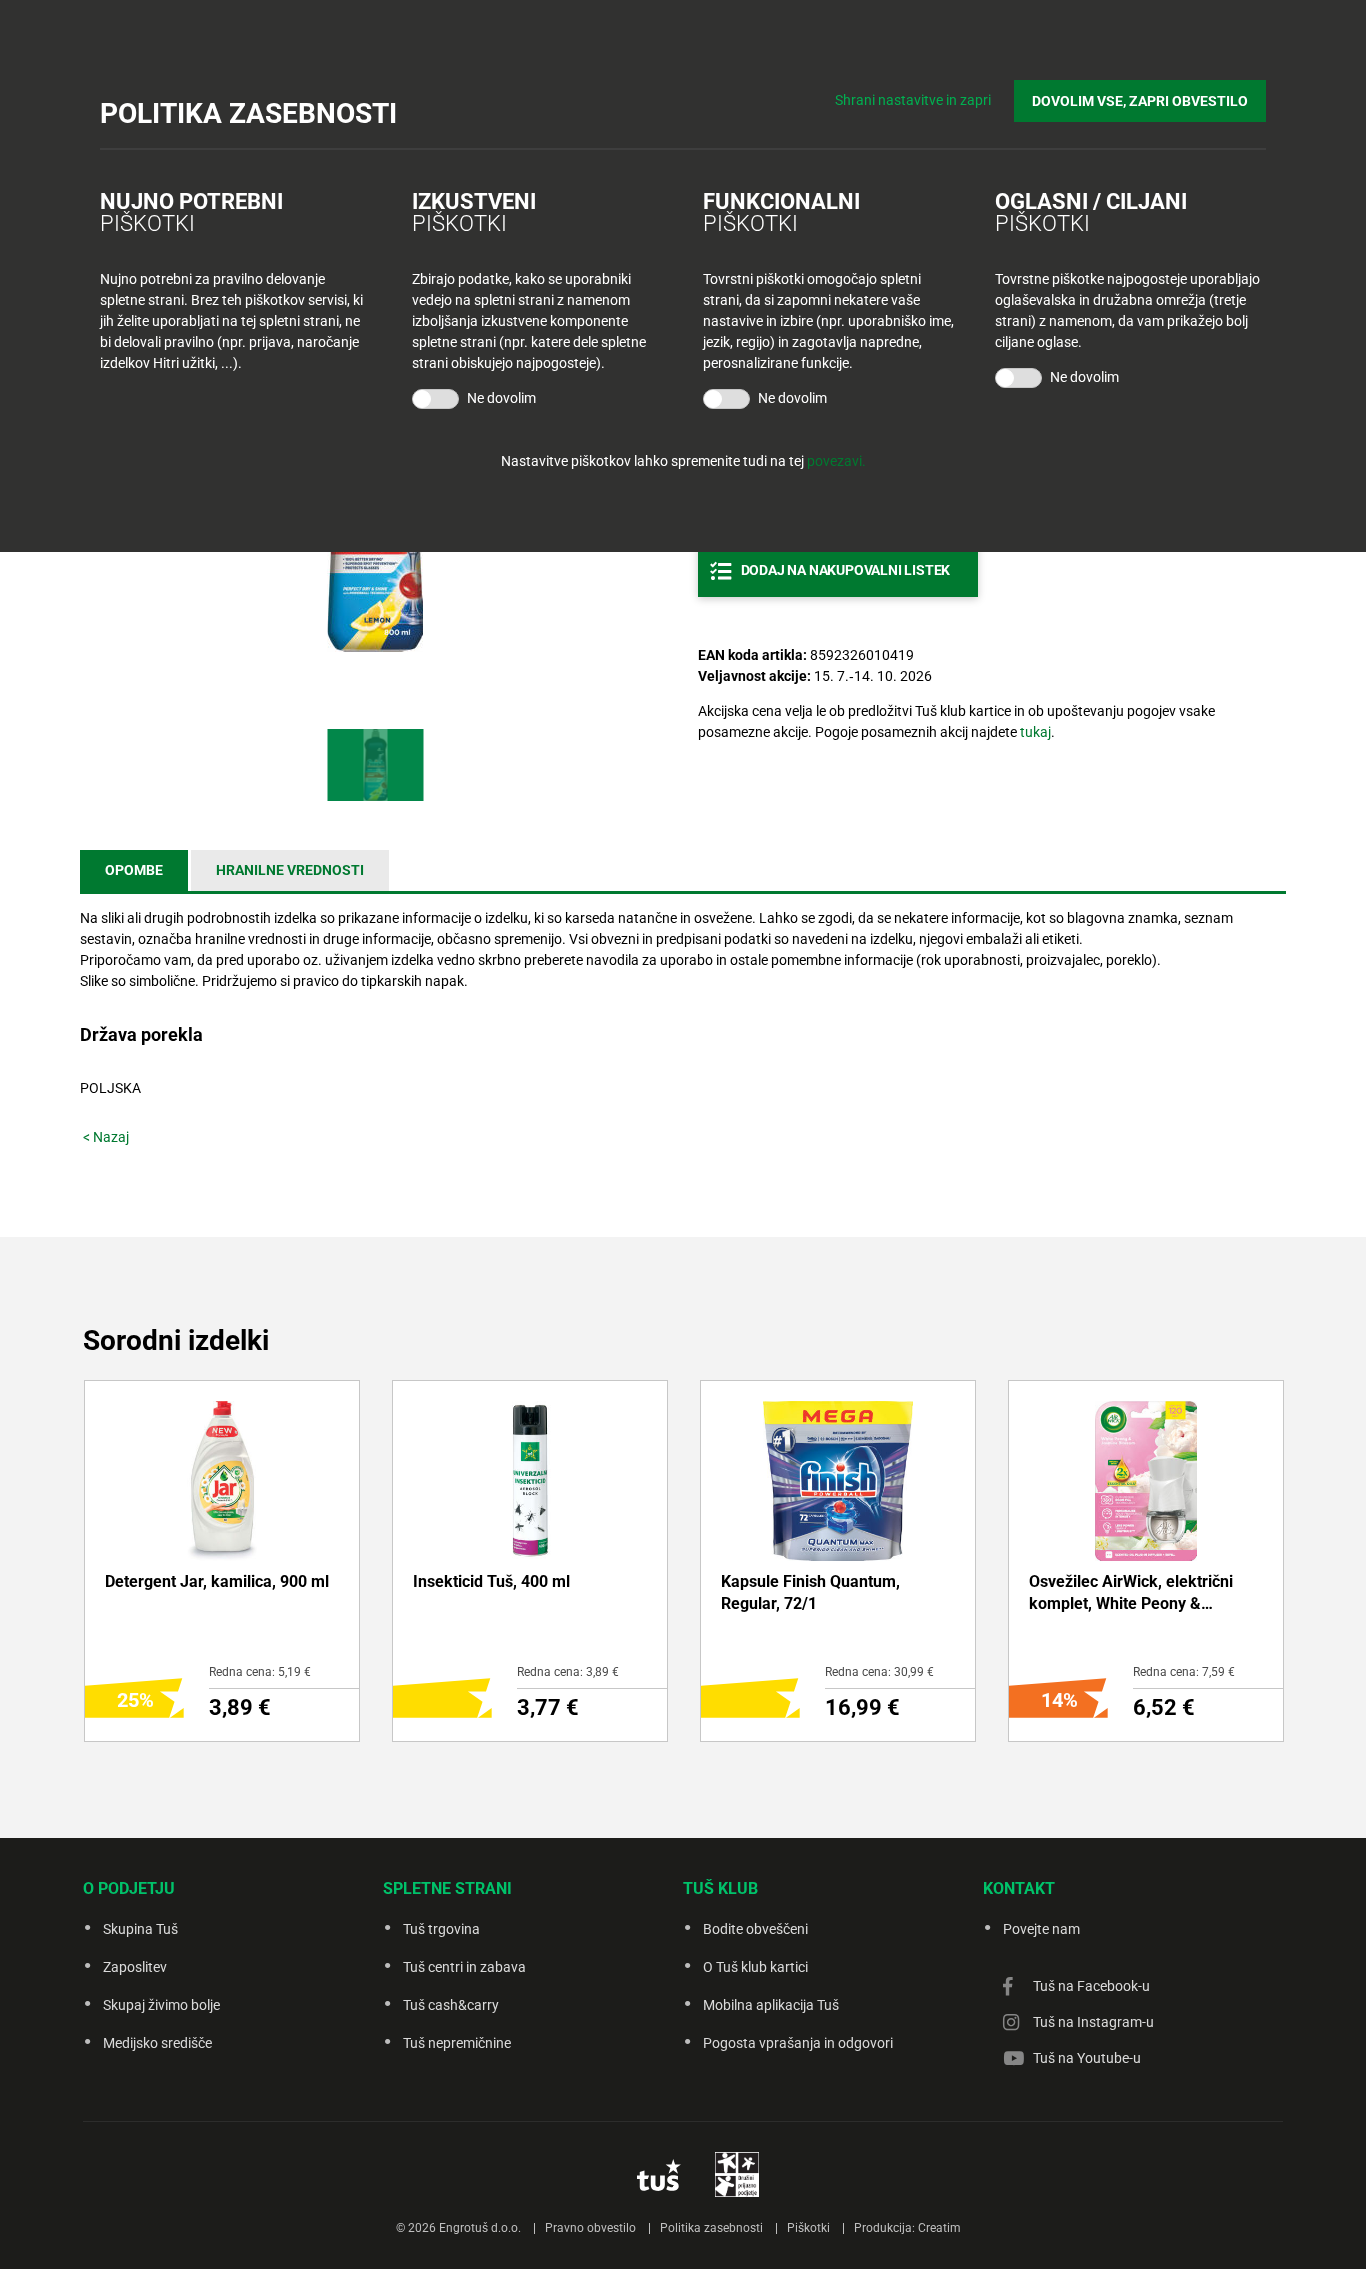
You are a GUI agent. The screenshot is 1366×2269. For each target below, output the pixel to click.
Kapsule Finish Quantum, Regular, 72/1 (810, 1592)
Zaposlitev (135, 1967)
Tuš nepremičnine (457, 2043)
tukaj (1035, 732)
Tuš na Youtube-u (1087, 2058)
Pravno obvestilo (590, 2228)
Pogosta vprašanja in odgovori (798, 2043)
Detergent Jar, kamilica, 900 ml (217, 1581)
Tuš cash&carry (451, 2005)
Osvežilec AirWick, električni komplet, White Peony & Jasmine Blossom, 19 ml (1131, 1594)
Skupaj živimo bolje (161, 2005)
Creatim (939, 2228)
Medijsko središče (157, 2043)
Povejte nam (1041, 1929)
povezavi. (836, 461)
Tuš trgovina (441, 1929)
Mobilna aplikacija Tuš (771, 2005)
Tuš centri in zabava (464, 1967)
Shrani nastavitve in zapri (913, 100)
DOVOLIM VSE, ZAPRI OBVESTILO (1140, 101)
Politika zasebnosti (711, 2228)
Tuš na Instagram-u (1093, 2022)
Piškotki (808, 2228)
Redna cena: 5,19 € (260, 1672)
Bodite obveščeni (755, 1929)
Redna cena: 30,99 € (879, 1672)
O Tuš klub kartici (755, 1967)
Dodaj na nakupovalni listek (846, 570)
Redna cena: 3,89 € (568, 1672)
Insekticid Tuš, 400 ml (491, 1581)
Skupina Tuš (140, 1929)
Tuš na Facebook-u (1091, 1986)
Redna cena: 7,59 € (1184, 1672)
